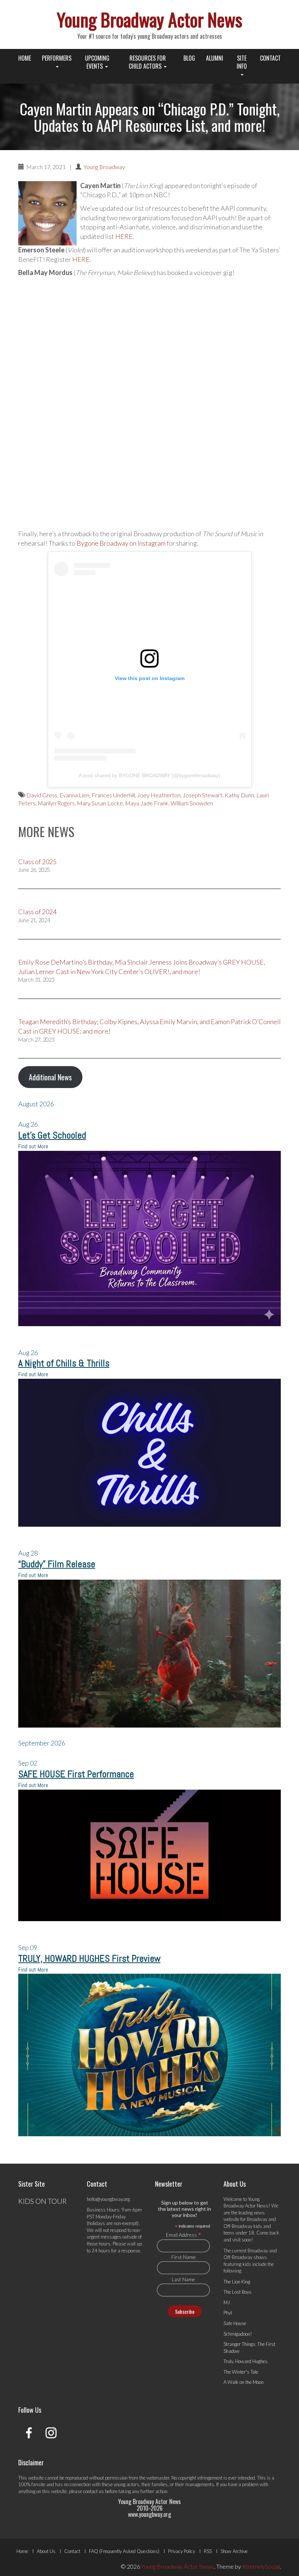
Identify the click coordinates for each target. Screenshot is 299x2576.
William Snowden (192, 803)
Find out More (33, 1146)
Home (25, 58)
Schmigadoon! (238, 2334)
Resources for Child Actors (147, 62)
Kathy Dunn (239, 795)
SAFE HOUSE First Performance (76, 1774)
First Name (184, 2257)
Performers (57, 58)
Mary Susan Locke (100, 803)
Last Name (183, 2279)
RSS (208, 2551)
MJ (227, 2302)
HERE (124, 236)
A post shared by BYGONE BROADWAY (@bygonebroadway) (149, 775)
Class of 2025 (37, 862)
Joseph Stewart (203, 795)
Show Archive (234, 2551)
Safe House (235, 2323)
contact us (94, 2491)
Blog (189, 58)
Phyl (228, 2313)
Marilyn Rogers (56, 803)
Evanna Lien (74, 795)
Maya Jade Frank (147, 803)
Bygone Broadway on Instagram (121, 543)
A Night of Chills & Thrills (64, 1363)
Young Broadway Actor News (149, 19)
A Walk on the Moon (244, 2382)
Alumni (215, 58)
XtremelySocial (261, 2566)
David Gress (42, 795)
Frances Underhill (113, 795)
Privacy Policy (182, 2551)
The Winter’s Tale (241, 2372)
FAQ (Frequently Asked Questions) (124, 2551)
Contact (270, 58)
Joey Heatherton (159, 795)
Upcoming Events (97, 62)
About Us (46, 2551)
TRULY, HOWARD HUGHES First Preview (89, 1959)
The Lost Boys (238, 2292)
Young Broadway (104, 167)
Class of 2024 (37, 912)
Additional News (50, 1077)
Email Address (184, 2235)
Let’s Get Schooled (52, 1135)
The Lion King (237, 2282)
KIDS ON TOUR (42, 2201)
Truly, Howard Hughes (246, 2361)
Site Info (242, 62)
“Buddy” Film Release (57, 1564)
